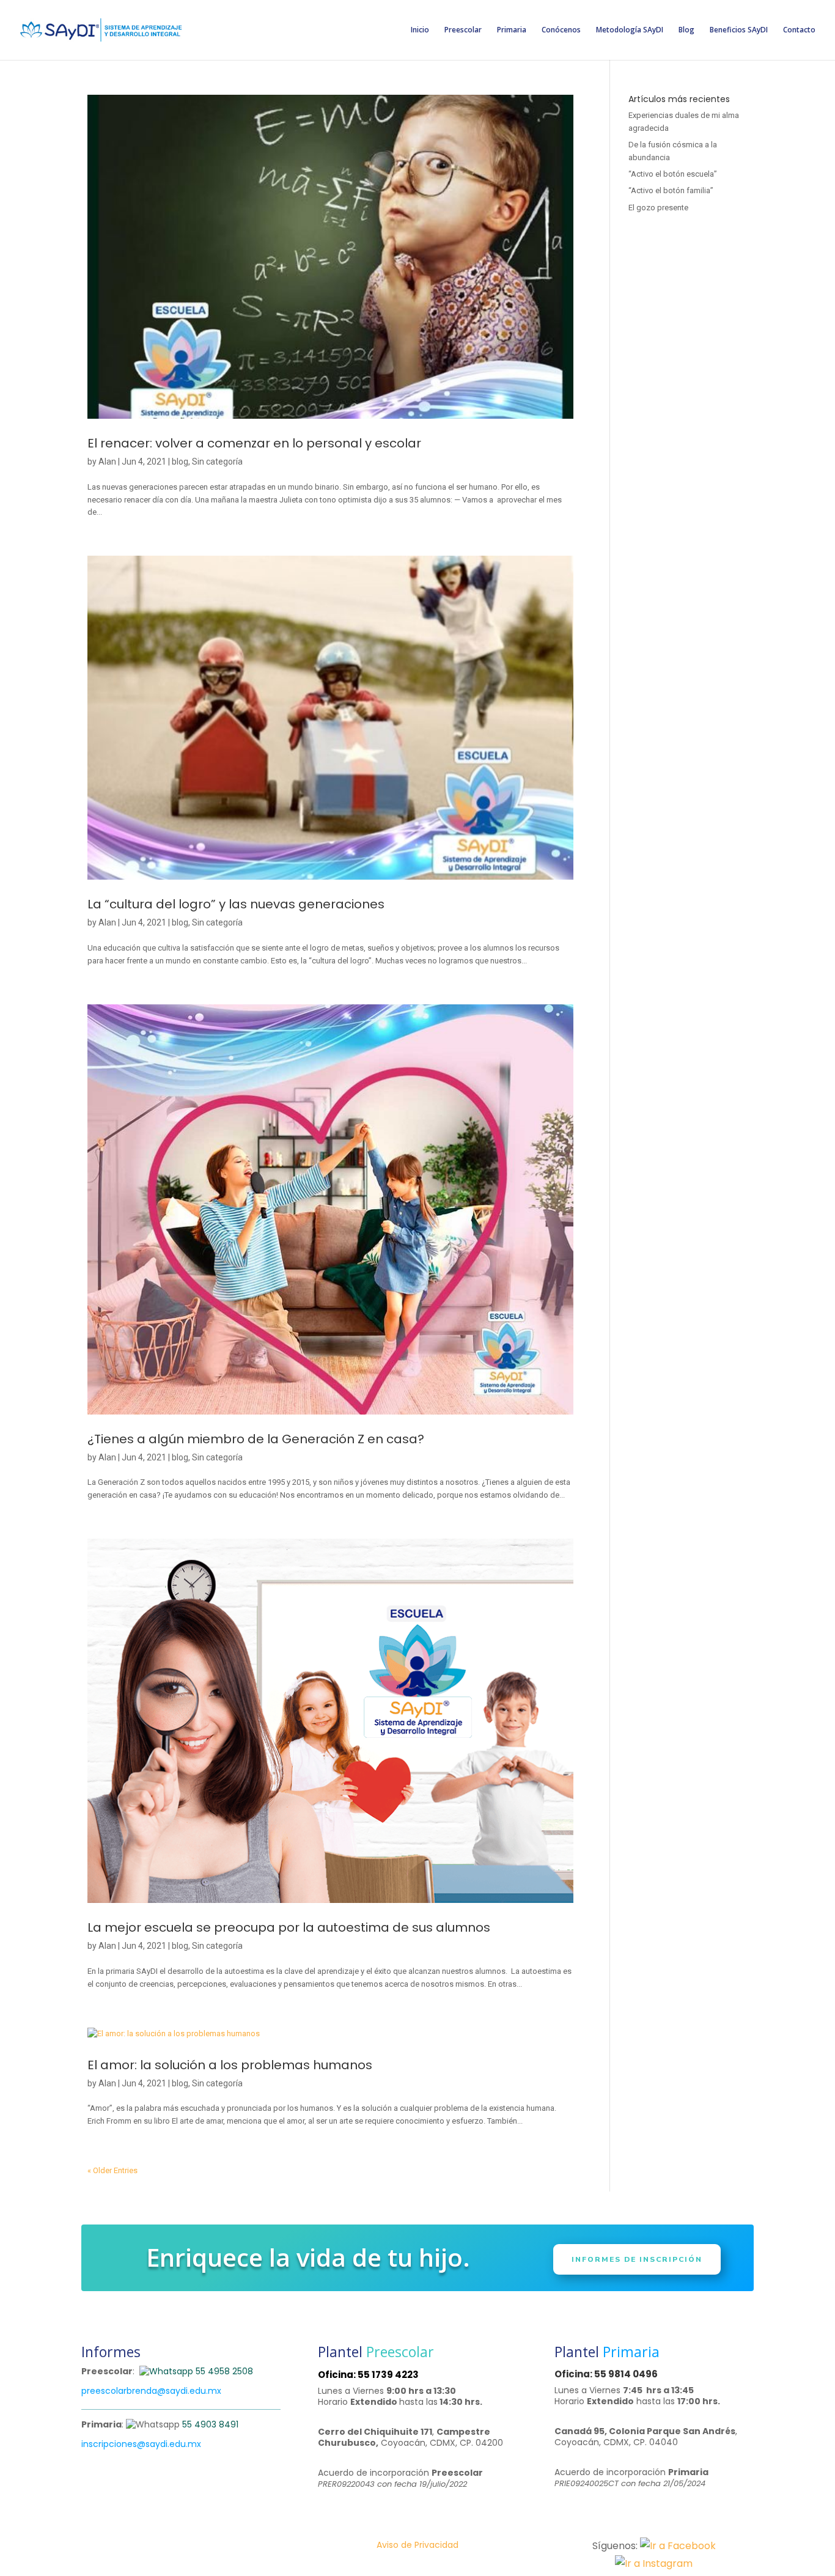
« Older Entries (112, 2170)
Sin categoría (217, 462)
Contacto (799, 30)
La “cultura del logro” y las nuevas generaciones (236, 904)
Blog (686, 30)
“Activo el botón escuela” (673, 174)
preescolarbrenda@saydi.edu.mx (151, 2391)
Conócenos (561, 30)
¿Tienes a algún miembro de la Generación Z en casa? (256, 1439)
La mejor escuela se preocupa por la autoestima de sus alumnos (289, 1927)
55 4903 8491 (210, 2424)
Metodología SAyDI (630, 30)
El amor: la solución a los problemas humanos (230, 2065)
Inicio (420, 30)
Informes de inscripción (637, 2259)
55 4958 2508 (223, 2371)
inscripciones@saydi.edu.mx (141, 2444)
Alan (107, 462)
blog (180, 462)
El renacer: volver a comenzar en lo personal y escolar (254, 443)
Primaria (512, 30)
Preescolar (463, 30)
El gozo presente (658, 208)
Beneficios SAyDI (739, 30)
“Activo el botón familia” (671, 190)
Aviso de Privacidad (417, 2545)
